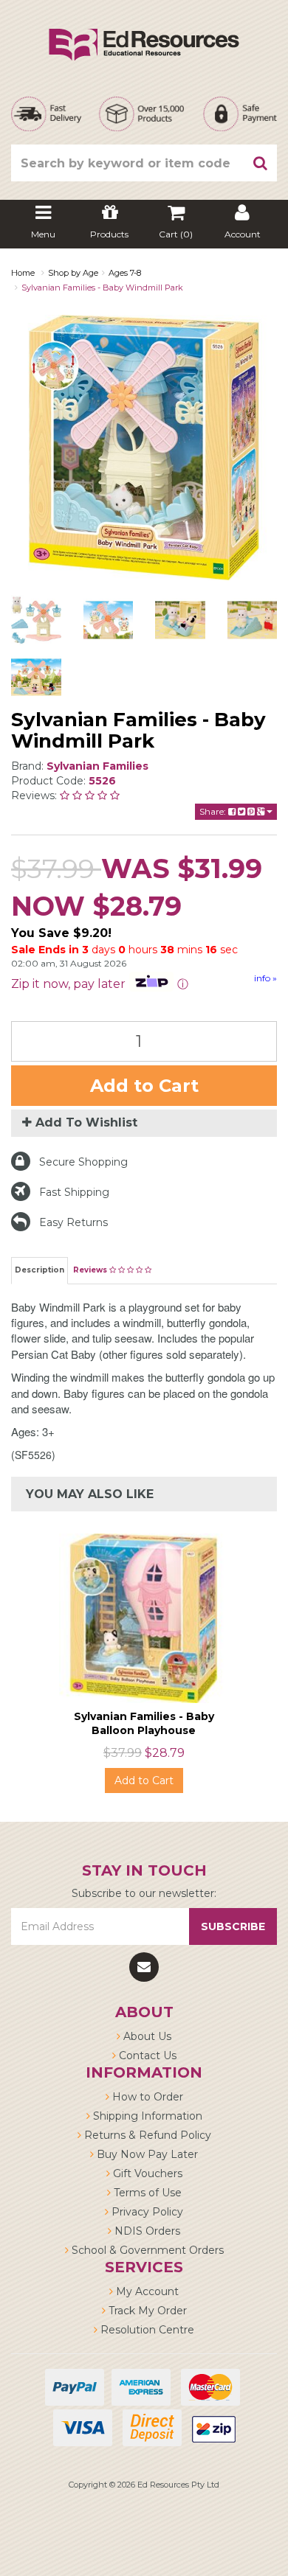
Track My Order (146, 2311)
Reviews (91, 1270)
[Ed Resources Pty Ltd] (144, 32)
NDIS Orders (146, 2231)
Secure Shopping (83, 1162)
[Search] (261, 163)
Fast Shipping (74, 1192)
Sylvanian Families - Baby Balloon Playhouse (144, 1723)
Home (23, 273)
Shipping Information (146, 2116)
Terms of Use (146, 2193)
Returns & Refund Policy (146, 2135)
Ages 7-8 (125, 273)
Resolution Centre (146, 2330)
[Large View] (36, 620)
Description (40, 1270)
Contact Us (146, 2055)
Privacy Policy (146, 2212)
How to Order (146, 2097)
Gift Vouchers (146, 2173)
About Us (146, 2036)
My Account (146, 2291)
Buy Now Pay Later (146, 2154)
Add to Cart (144, 1086)
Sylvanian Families (97, 766)
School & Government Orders (146, 2250)
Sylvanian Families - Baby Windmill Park (102, 288)
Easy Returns (73, 1222)
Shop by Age (73, 273)
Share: (214, 811)
